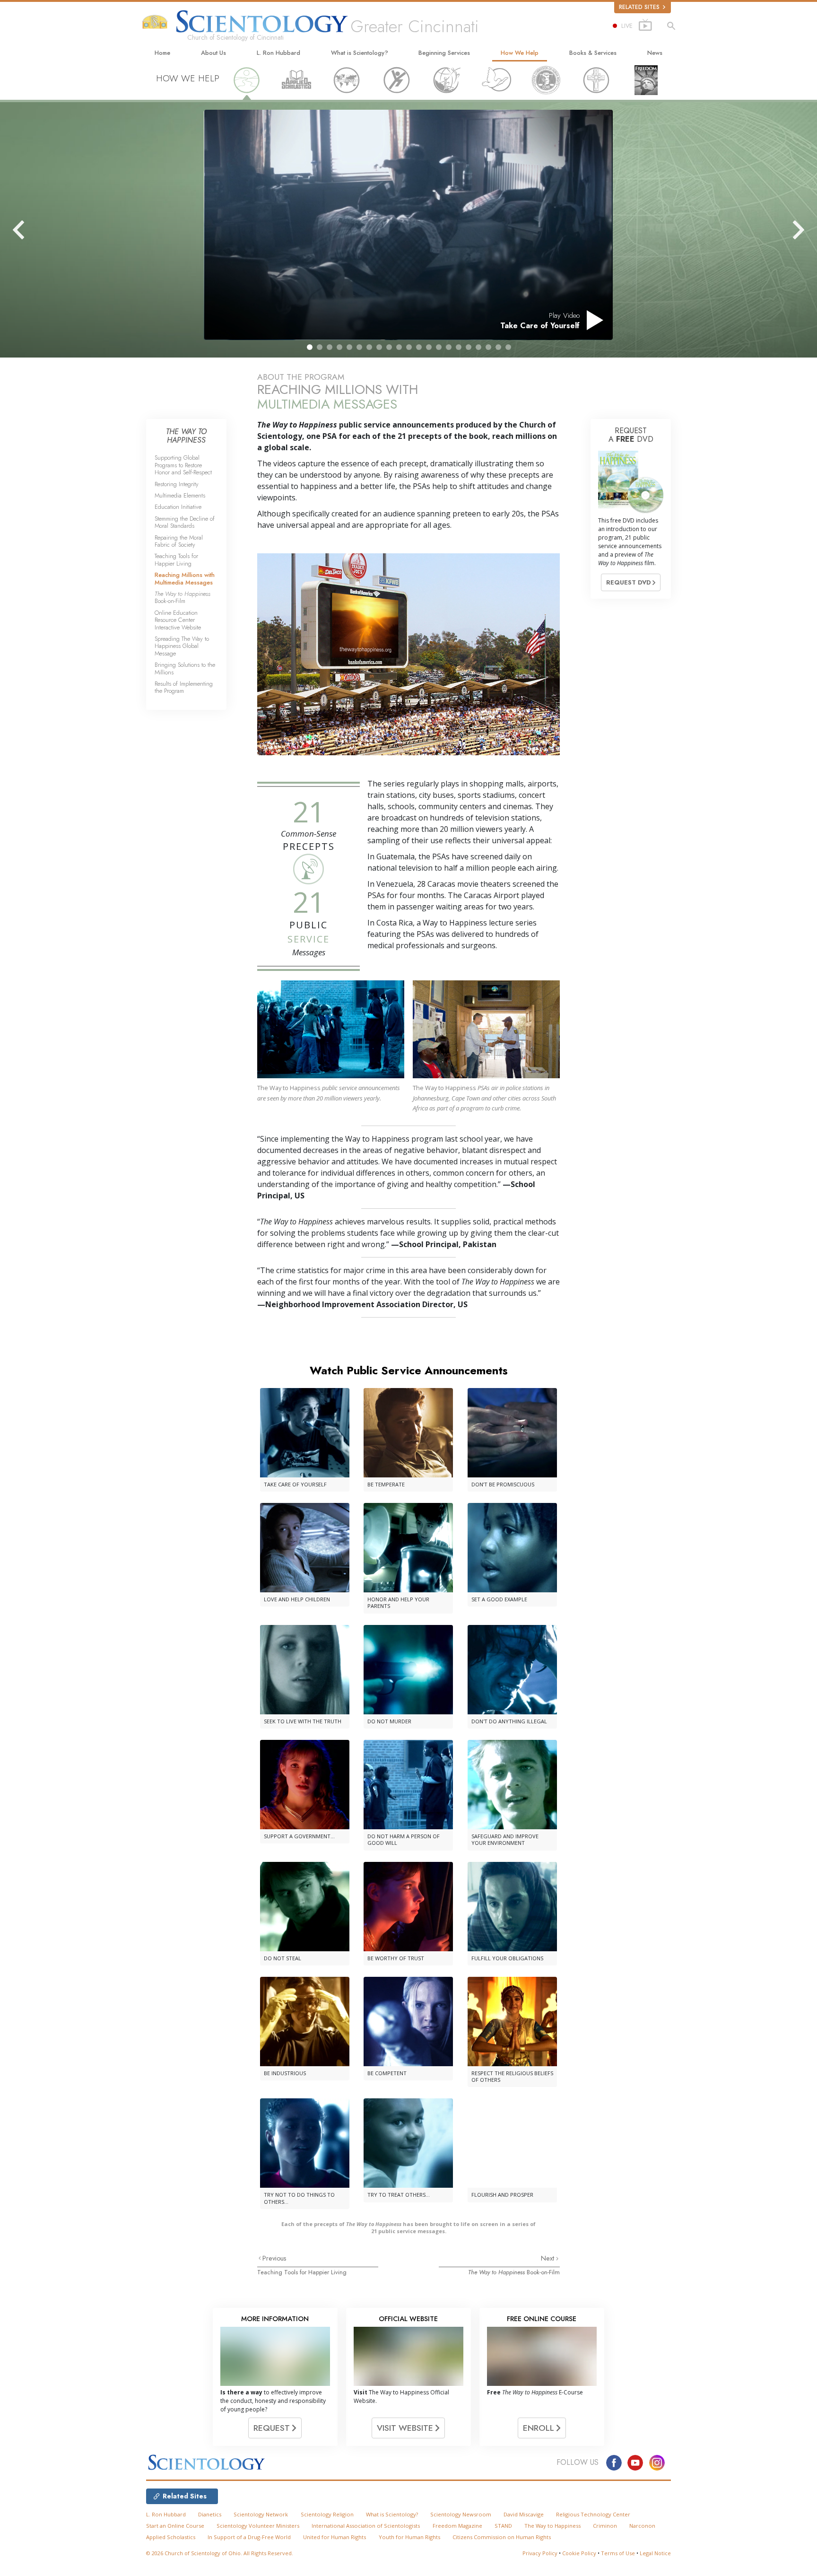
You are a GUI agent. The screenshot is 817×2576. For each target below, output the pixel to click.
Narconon (642, 2526)
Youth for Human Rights (409, 2537)
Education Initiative (178, 507)
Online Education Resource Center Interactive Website (178, 620)
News (655, 53)
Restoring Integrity (177, 484)
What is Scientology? (360, 53)
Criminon (605, 2526)
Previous (274, 2258)
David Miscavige (524, 2514)
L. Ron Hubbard (278, 53)
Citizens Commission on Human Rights (502, 2537)
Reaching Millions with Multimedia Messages (185, 578)
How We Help (520, 53)
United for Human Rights (335, 2537)
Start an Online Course (175, 2526)
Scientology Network (261, 2514)
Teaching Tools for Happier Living (302, 2272)
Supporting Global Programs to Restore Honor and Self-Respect (183, 465)
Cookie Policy (579, 2553)
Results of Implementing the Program (184, 687)
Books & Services (593, 53)
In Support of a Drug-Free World (249, 2537)
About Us (213, 53)
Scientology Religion (327, 2514)
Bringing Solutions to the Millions (185, 668)
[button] (310, 347)
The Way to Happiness (552, 2526)
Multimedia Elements (180, 495)
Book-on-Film (514, 2272)
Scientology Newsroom (461, 2514)
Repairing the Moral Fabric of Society (179, 541)
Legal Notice (655, 2553)
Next (548, 2258)
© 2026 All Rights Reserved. (220, 2553)
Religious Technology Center (593, 2514)
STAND (503, 2526)
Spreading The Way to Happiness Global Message (182, 646)
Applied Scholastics (171, 2537)
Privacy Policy (540, 2553)
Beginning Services (444, 53)
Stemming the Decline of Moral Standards (185, 522)
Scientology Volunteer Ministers (258, 2526)
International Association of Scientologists (366, 2526)
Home (162, 53)
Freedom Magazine (457, 2526)
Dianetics (210, 2514)
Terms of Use (618, 2553)
